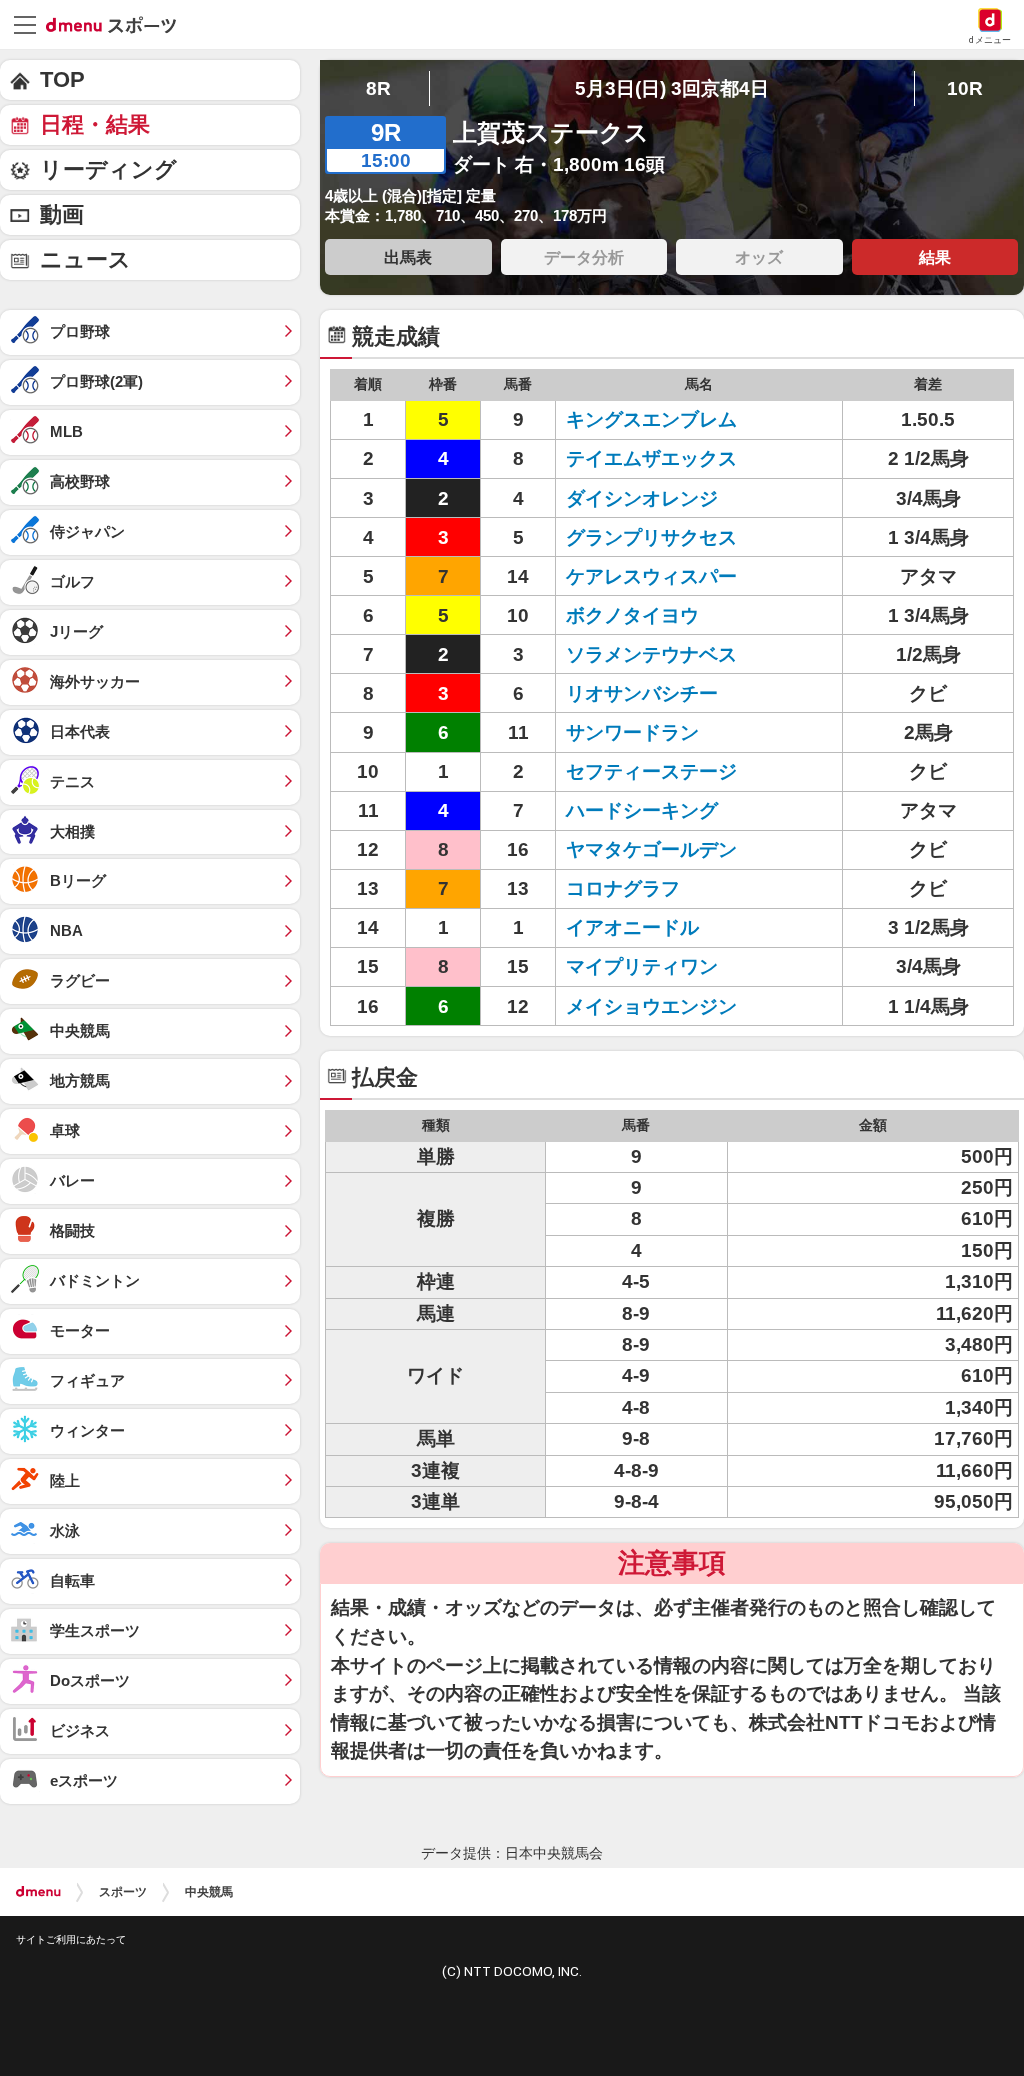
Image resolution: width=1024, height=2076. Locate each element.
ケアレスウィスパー (651, 576)
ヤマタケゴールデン (651, 849)
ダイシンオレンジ (642, 498)
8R (378, 88)
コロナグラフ (623, 888)
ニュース (85, 259)
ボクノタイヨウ (632, 615)
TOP (62, 79)
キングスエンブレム (651, 419)
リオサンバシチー (642, 693)
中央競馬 (209, 1892)
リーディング (108, 169)
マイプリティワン (642, 966)
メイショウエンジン (651, 1006)
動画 (62, 214)
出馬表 (408, 257)
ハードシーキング (642, 810)
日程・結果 (95, 124)
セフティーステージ (651, 771)
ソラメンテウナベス (651, 654)
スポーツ (123, 1892)
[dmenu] (38, 1892)
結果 (935, 257)
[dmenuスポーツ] (118, 24)
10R (965, 88)
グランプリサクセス (651, 537)
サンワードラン (632, 732)
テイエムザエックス (651, 458)
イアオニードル (632, 927)
